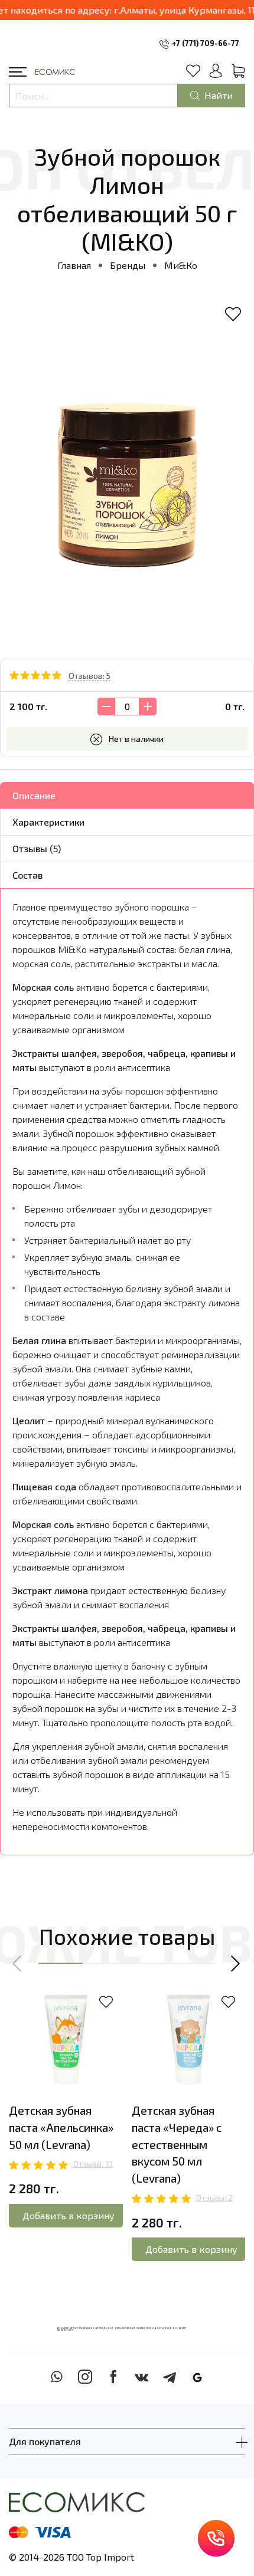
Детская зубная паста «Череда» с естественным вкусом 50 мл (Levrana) (177, 2144)
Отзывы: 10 (93, 2164)
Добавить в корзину (69, 2215)
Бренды (128, 265)
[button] (18, 1963)
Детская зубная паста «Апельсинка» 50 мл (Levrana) (61, 2127)
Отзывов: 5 (89, 676)
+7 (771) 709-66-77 (206, 43)
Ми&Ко (181, 265)
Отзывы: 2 (214, 2198)
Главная (74, 265)
